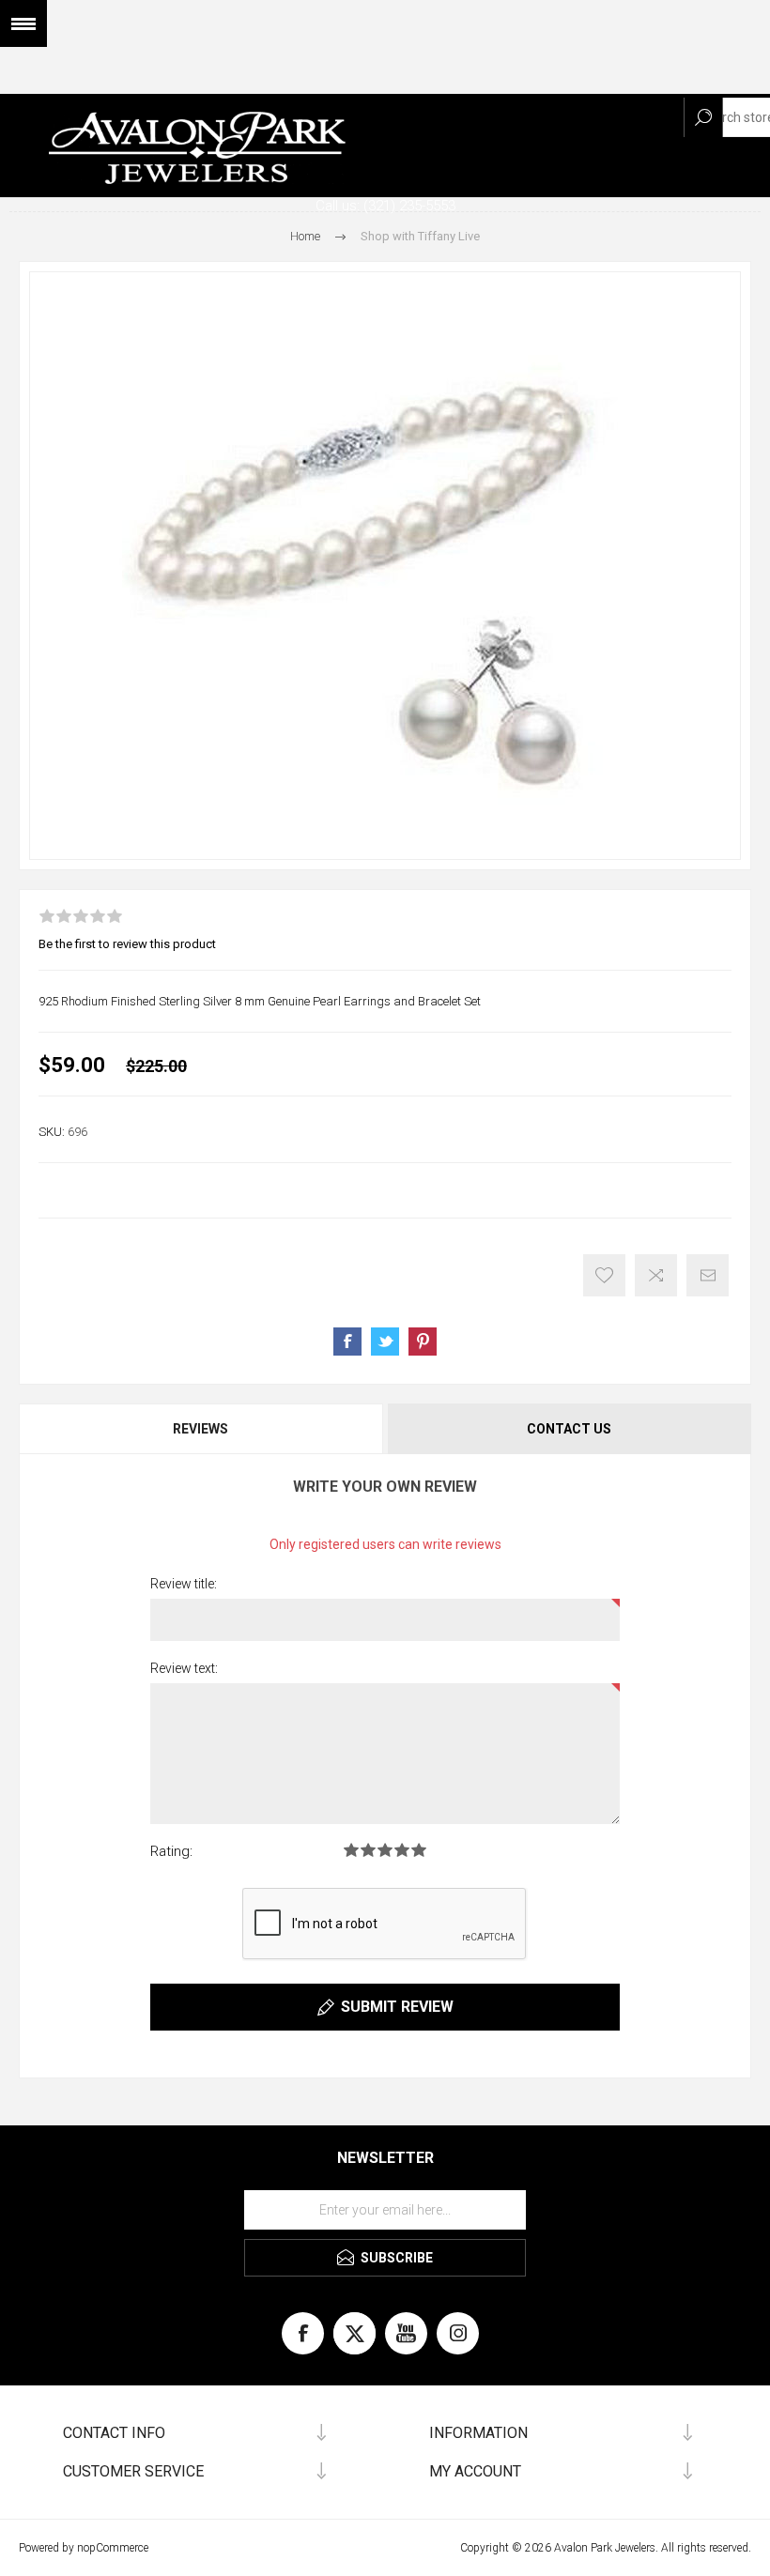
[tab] (202, 1429)
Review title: (184, 1584)
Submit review (397, 2007)
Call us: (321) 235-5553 (385, 206)
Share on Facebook (347, 1342)
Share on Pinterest (423, 1342)
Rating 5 (419, 1850)
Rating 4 (402, 1850)
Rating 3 (385, 1850)
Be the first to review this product (127, 944)
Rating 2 (368, 1850)
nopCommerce (113, 2548)
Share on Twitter (385, 1342)
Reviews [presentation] (200, 1429)
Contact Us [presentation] (569, 1429)
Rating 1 (351, 1850)
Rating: (171, 1851)
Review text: (184, 1668)
